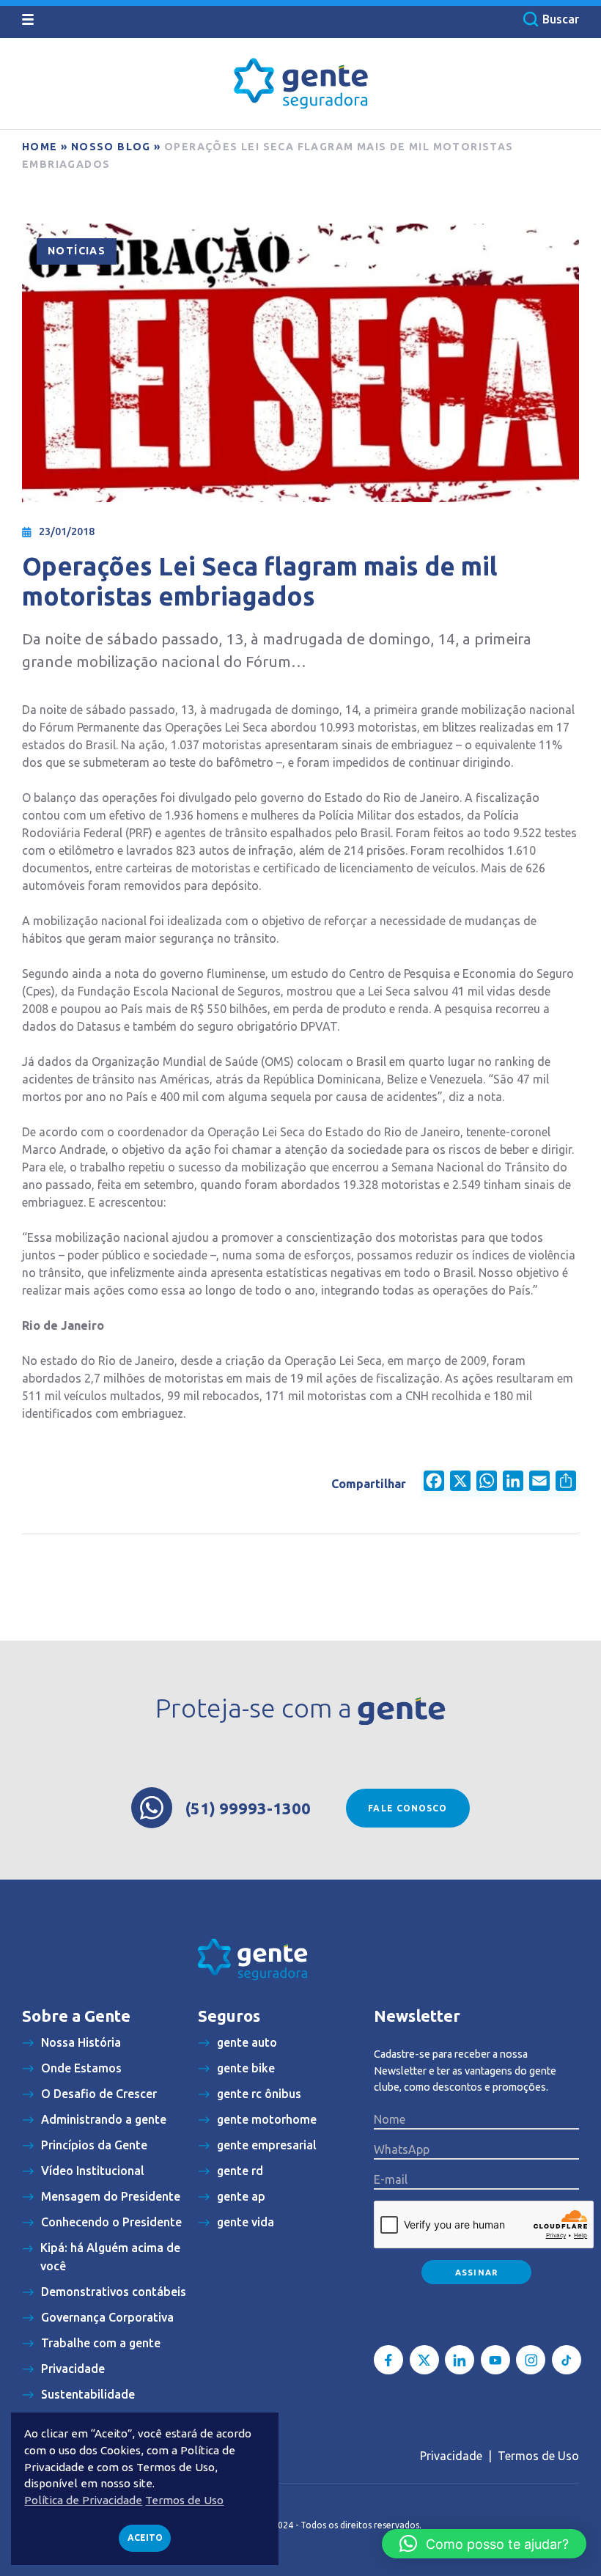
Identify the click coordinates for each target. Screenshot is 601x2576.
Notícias (77, 251)
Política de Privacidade (83, 2500)
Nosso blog (111, 147)
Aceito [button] (145, 2538)
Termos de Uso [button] (184, 2500)
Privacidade (451, 2456)
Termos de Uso (538, 2456)
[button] (484, 2544)
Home (40, 147)
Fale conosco (408, 1808)
